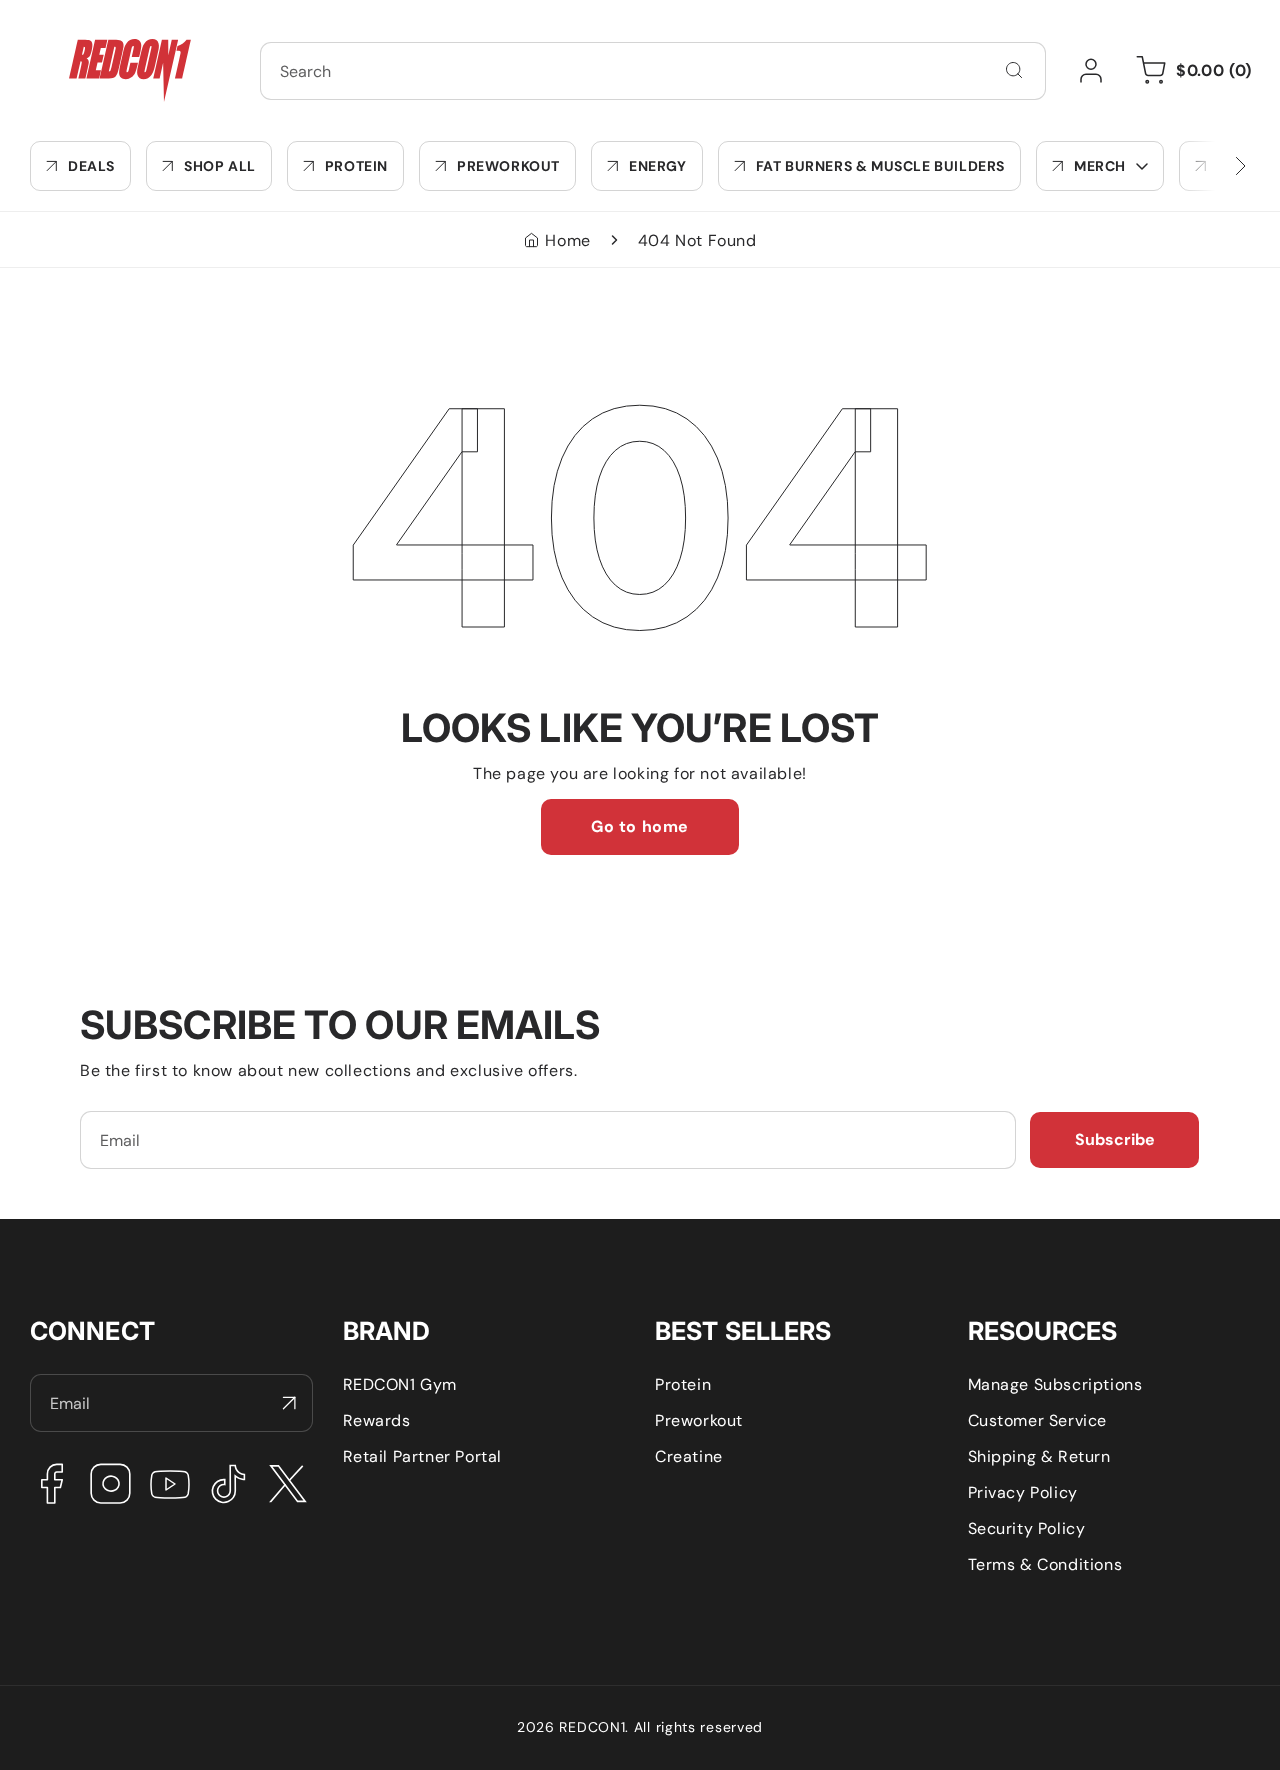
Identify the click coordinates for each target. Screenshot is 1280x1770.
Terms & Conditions (1045, 1564)
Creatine (689, 1456)
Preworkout (699, 1420)
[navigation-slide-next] (1215, 166)
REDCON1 (592, 1727)
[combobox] (653, 71)
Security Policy (1027, 1528)
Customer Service (1038, 1420)
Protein (683, 1384)
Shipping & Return (1039, 1456)
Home (567, 240)
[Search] (1014, 70)
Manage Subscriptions (1055, 1384)
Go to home (640, 826)
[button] (1100, 166)
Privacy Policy (1023, 1492)
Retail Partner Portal (423, 1456)
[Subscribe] (290, 1403)
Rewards (377, 1420)
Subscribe (1115, 1139)
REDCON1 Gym (400, 1384)
